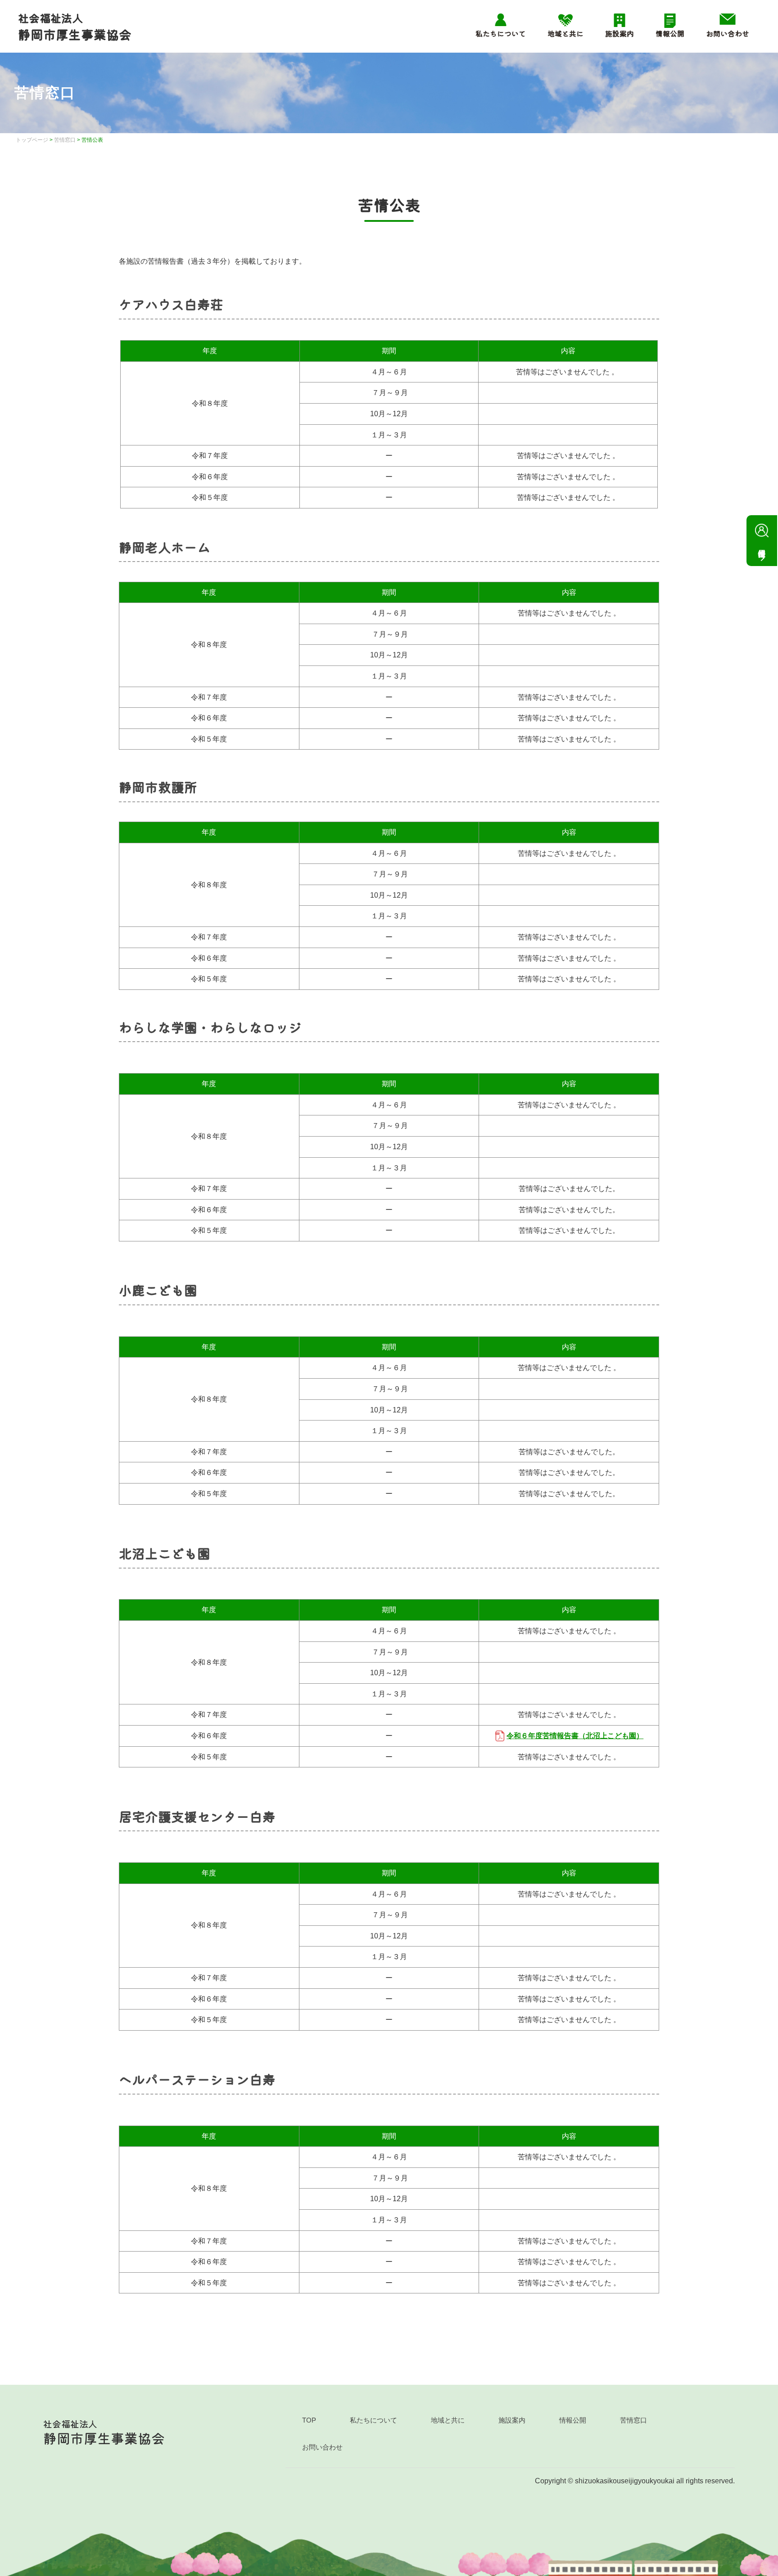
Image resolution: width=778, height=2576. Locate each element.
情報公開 (670, 33)
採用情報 (762, 541)
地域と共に (565, 33)
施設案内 (620, 33)
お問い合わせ (728, 33)
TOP (309, 2420)
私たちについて (501, 33)
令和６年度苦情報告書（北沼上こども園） (575, 1736)
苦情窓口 (65, 140)
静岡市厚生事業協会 (75, 27)
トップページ (32, 140)
